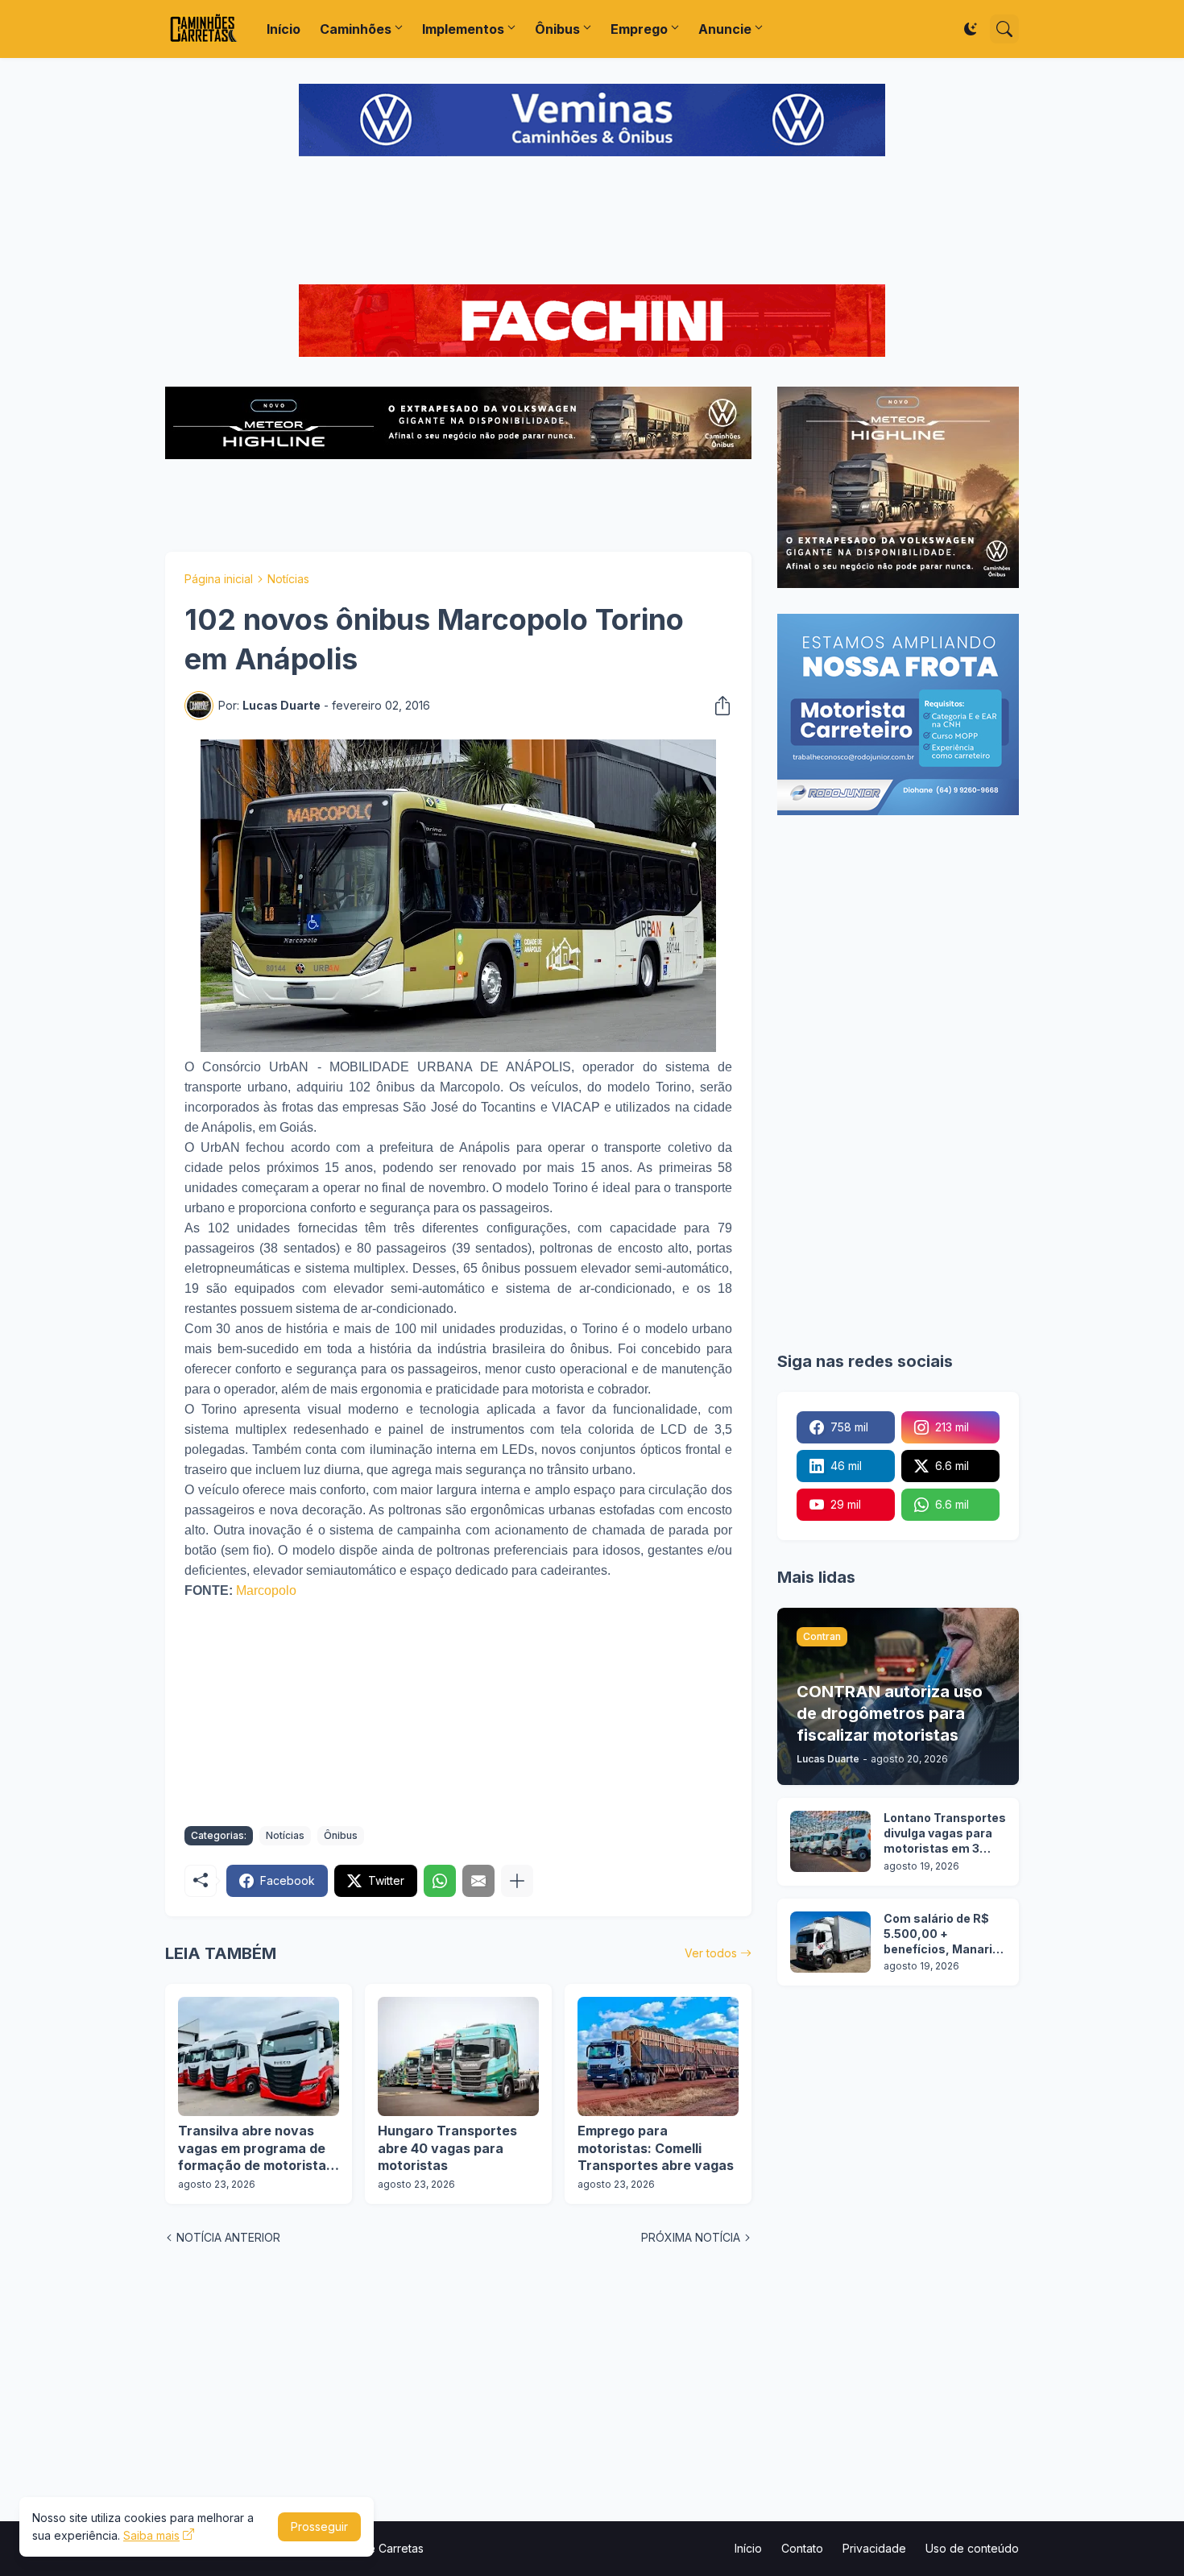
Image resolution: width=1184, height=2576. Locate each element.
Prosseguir (319, 2526)
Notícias (288, 579)
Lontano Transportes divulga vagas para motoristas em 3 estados (945, 1834)
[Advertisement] (592, 222)
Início (284, 29)
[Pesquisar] (1004, 29)
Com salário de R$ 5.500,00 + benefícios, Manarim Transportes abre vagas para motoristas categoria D (944, 1934)
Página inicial (219, 579)
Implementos (463, 29)
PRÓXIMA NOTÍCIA (691, 2237)
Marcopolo (266, 1590)
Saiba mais (151, 2535)
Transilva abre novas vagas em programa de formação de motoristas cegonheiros (256, 2149)
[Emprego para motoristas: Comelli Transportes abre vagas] (658, 2056)
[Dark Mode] (971, 29)
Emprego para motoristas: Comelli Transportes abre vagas (656, 2148)
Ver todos (711, 1953)
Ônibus (557, 29)
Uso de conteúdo (972, 2548)
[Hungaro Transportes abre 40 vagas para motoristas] (458, 2056)
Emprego (639, 29)
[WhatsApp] (440, 1881)
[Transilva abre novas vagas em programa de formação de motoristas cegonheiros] (259, 2056)
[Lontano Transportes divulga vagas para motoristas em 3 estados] (830, 1841)
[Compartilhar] (718, 706)
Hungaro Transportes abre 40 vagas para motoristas (447, 2148)
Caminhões (356, 29)
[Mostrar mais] (517, 1881)
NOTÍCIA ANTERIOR (228, 2237)
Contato (802, 2548)
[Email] (478, 1881)
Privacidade (874, 2548)
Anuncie (725, 29)
